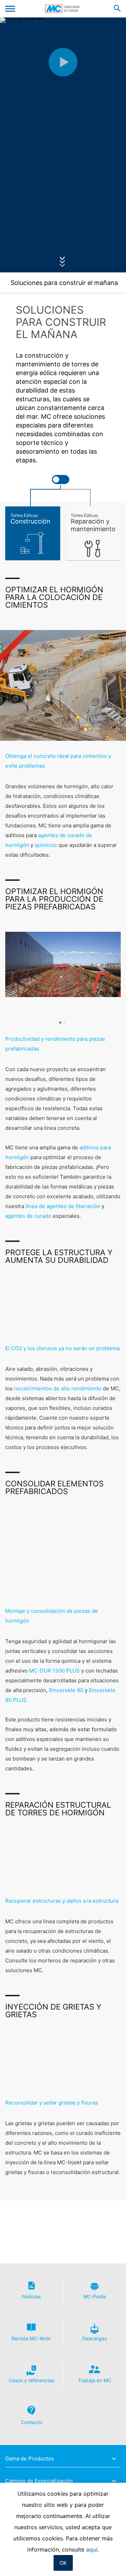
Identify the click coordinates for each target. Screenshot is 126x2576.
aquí (92, 2549)
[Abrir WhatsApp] (108, 2558)
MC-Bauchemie (63, 9)
